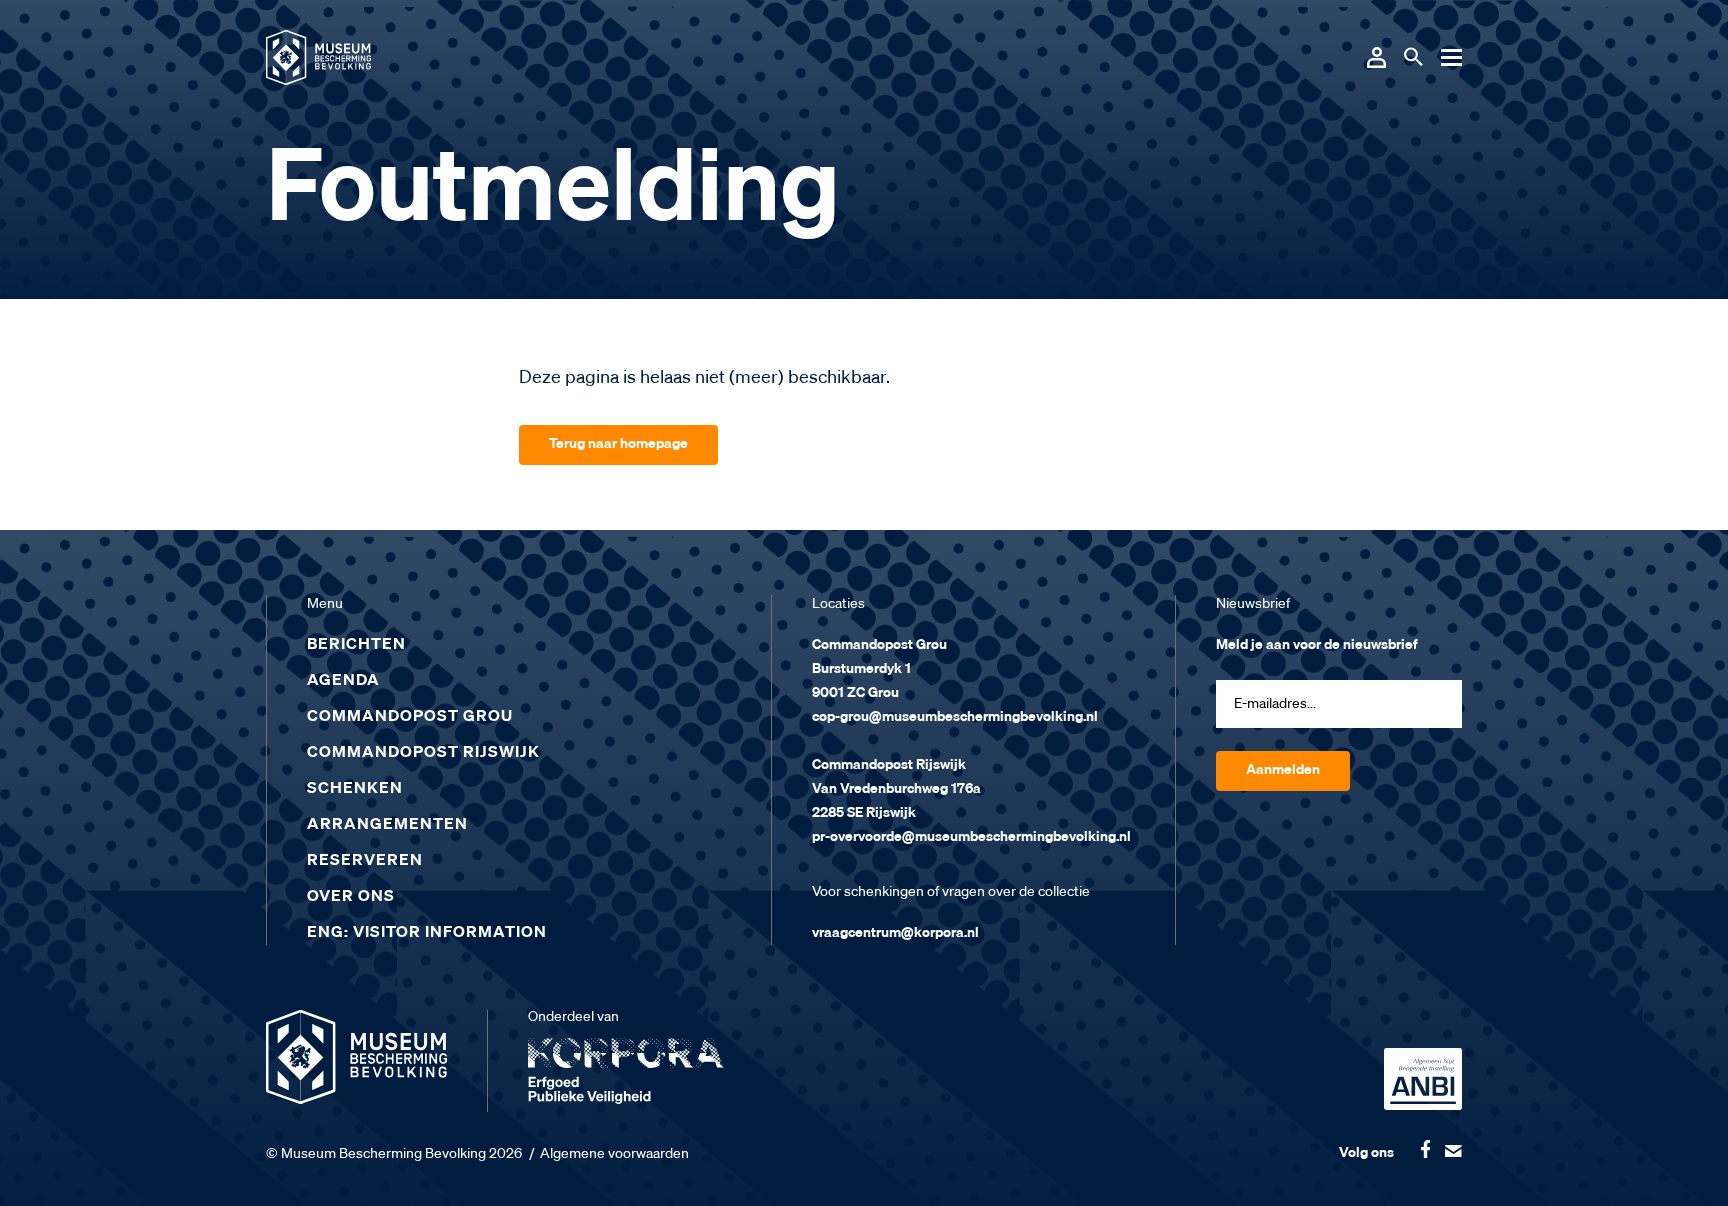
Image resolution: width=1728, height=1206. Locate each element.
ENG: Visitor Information (427, 933)
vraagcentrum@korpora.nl (895, 933)
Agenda (343, 681)
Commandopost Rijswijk (423, 753)
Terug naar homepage (618, 444)
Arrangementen (387, 825)
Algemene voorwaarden (614, 1154)
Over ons (351, 897)
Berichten (356, 645)
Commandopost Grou (410, 717)
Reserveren (365, 861)
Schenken (355, 789)
